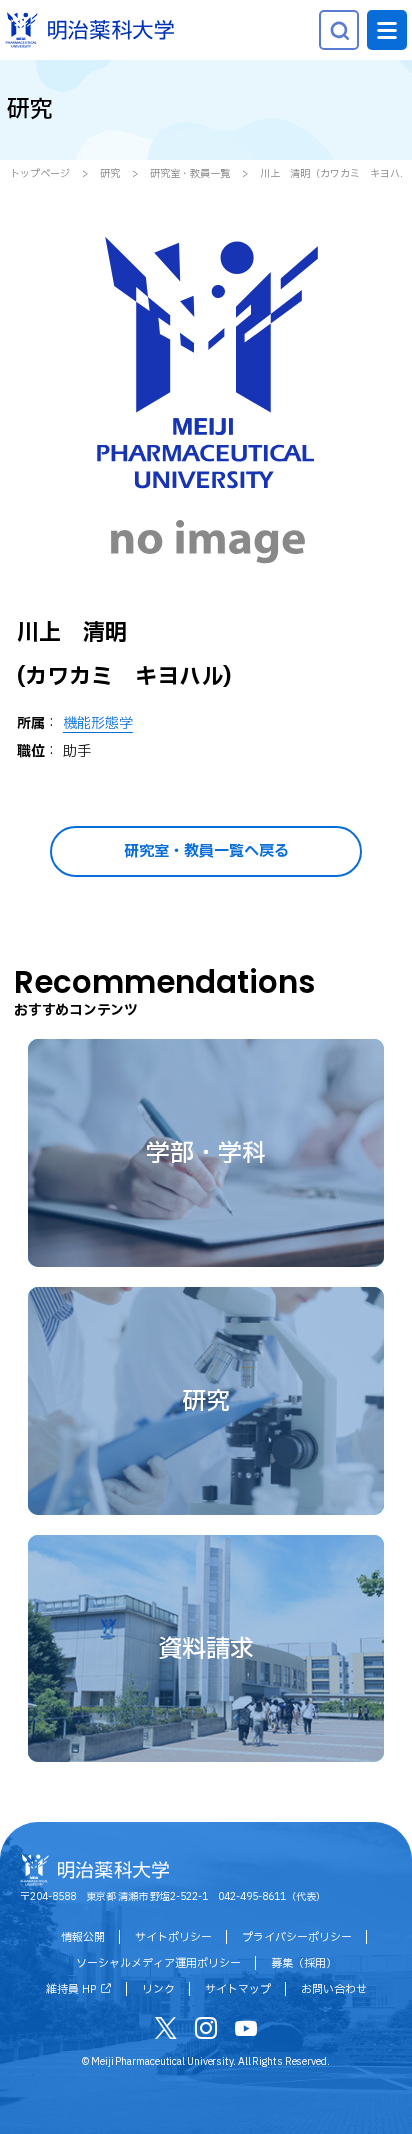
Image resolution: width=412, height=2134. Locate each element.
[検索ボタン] (339, 30)
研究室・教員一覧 (190, 173)
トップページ (40, 173)
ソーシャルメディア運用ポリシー (158, 1963)
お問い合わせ (334, 1989)
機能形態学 (98, 723)
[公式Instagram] (206, 2032)
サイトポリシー (173, 1937)
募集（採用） (304, 1963)
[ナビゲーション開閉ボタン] (387, 30)
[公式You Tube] (246, 2032)
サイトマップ (238, 1989)
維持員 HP (71, 1989)
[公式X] (166, 2032)
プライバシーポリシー (297, 1937)
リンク (158, 1989)
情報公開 (83, 1937)
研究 (110, 173)
